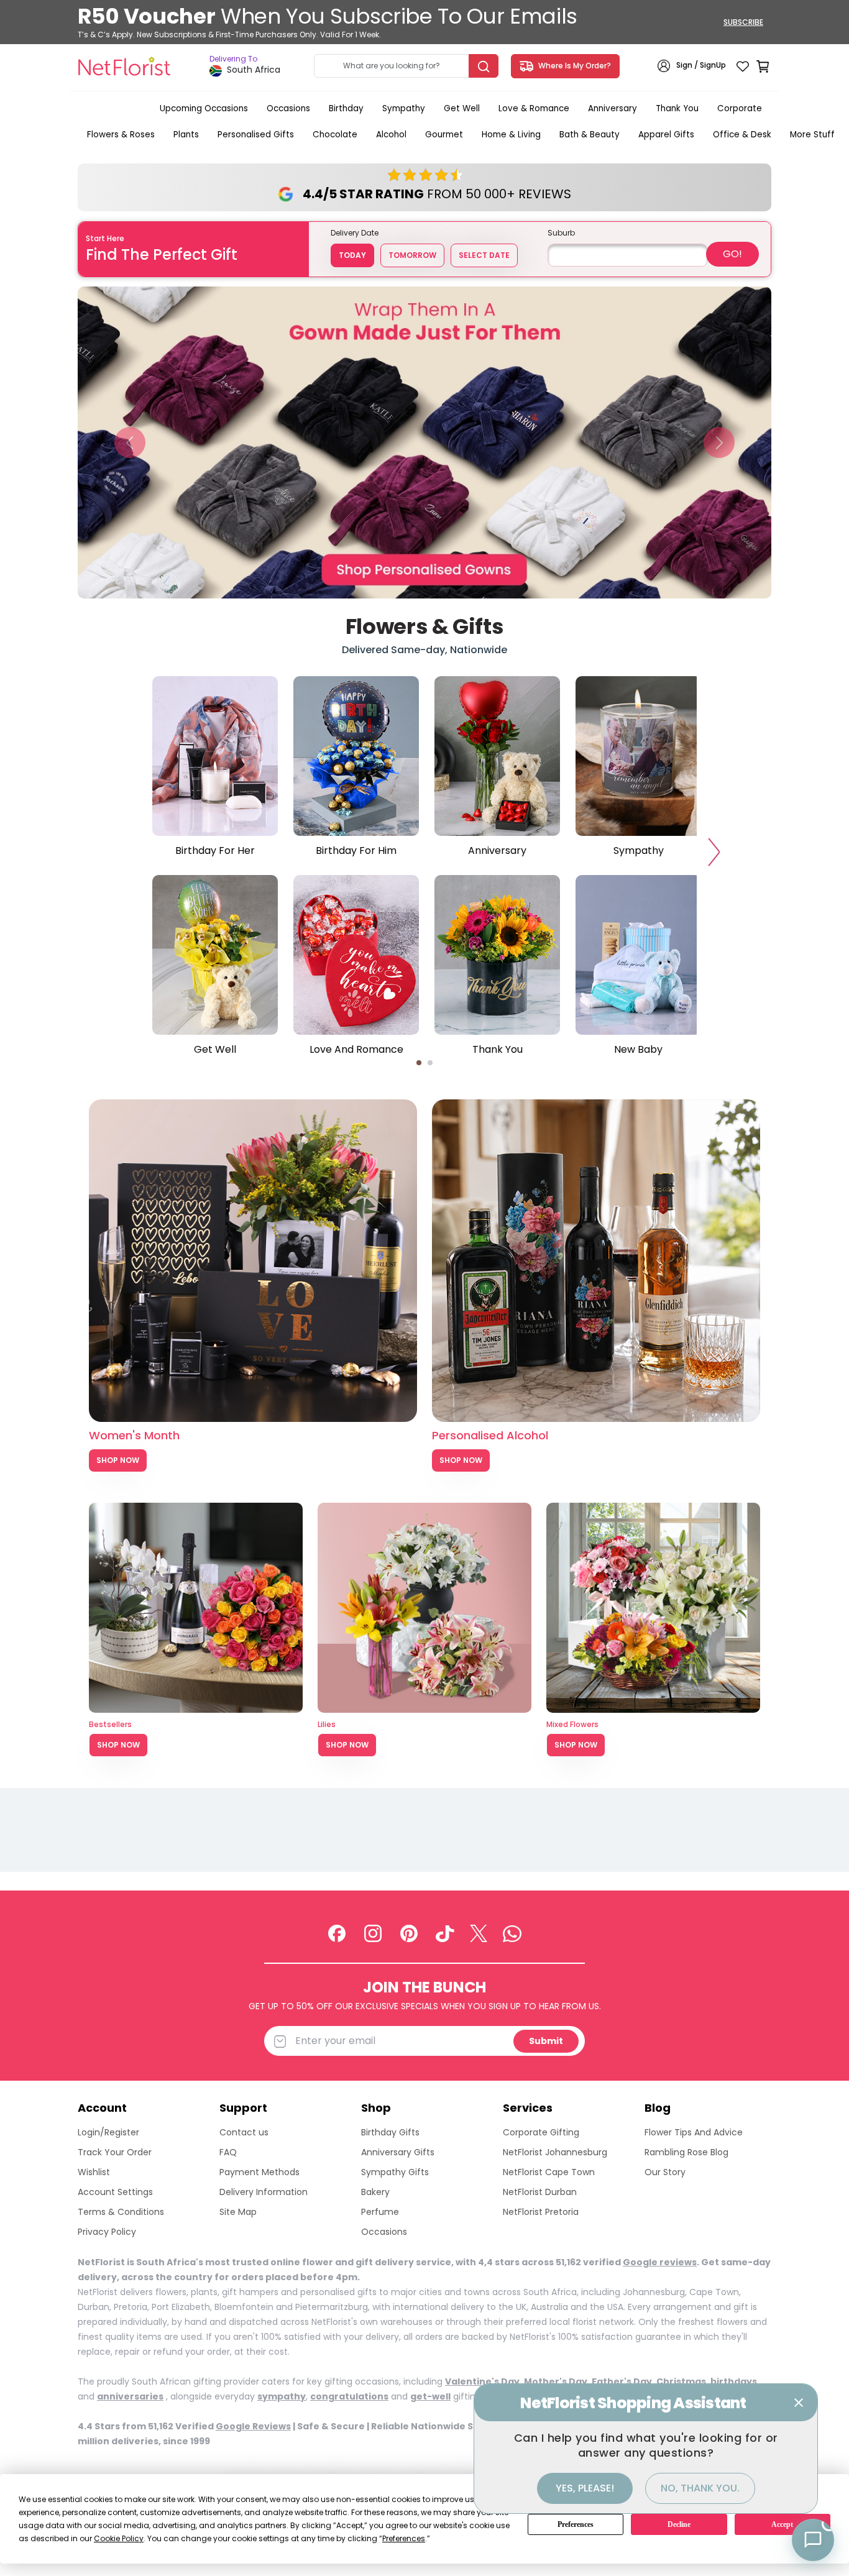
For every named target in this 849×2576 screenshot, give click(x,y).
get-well (430, 2396)
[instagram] (373, 1933)
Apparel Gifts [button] (666, 135)
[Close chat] (799, 2403)
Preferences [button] (404, 2538)
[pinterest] (409, 1933)
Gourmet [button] (444, 135)
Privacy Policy (107, 2232)
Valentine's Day (482, 2381)
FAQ (228, 2152)
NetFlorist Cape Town (549, 2172)
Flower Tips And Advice (694, 2132)
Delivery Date (355, 233)
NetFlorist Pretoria (541, 2212)
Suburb (561, 233)
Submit (546, 2041)
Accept (782, 2524)
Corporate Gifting (541, 2132)
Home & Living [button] (511, 135)
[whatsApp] (512, 1933)
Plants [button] (186, 135)
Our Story (665, 2172)
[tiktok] (445, 1933)
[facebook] (337, 1933)
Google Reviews (253, 2426)
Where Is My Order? (573, 66)
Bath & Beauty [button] (590, 135)
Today (352, 255)
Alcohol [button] (391, 135)
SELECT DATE (484, 255)
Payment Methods (259, 2172)
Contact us (244, 2132)
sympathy (282, 2396)
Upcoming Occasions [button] (204, 108)
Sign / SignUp (701, 66)
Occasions (384, 2232)
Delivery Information (264, 2192)
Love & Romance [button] (534, 108)
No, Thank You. (700, 2488)
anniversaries (130, 2396)
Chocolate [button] (335, 135)
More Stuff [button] (812, 135)
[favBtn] (743, 66)
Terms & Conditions (121, 2212)
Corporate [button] (740, 108)
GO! (732, 254)
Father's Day (622, 2381)
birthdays (734, 2381)
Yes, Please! (585, 2488)
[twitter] (479, 1933)
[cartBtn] (763, 66)
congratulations (349, 2396)
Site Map (238, 2212)
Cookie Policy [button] (119, 2538)
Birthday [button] (346, 108)
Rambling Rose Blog (686, 2152)
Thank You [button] (677, 108)
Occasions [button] (288, 108)
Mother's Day (556, 2381)
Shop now (118, 1745)
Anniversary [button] (613, 108)
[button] (130, 442)
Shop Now (118, 1460)
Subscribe (743, 22)
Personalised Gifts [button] (256, 135)
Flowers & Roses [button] (121, 135)
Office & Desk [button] (742, 135)
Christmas (681, 2381)
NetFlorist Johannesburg (555, 2152)
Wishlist (94, 2172)
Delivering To (233, 59)
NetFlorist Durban (540, 2192)
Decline (679, 2524)
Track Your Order (115, 2152)
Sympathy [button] (404, 108)
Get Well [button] (462, 108)
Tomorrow (412, 255)
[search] (484, 66)
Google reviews (660, 2262)
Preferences (576, 2524)
